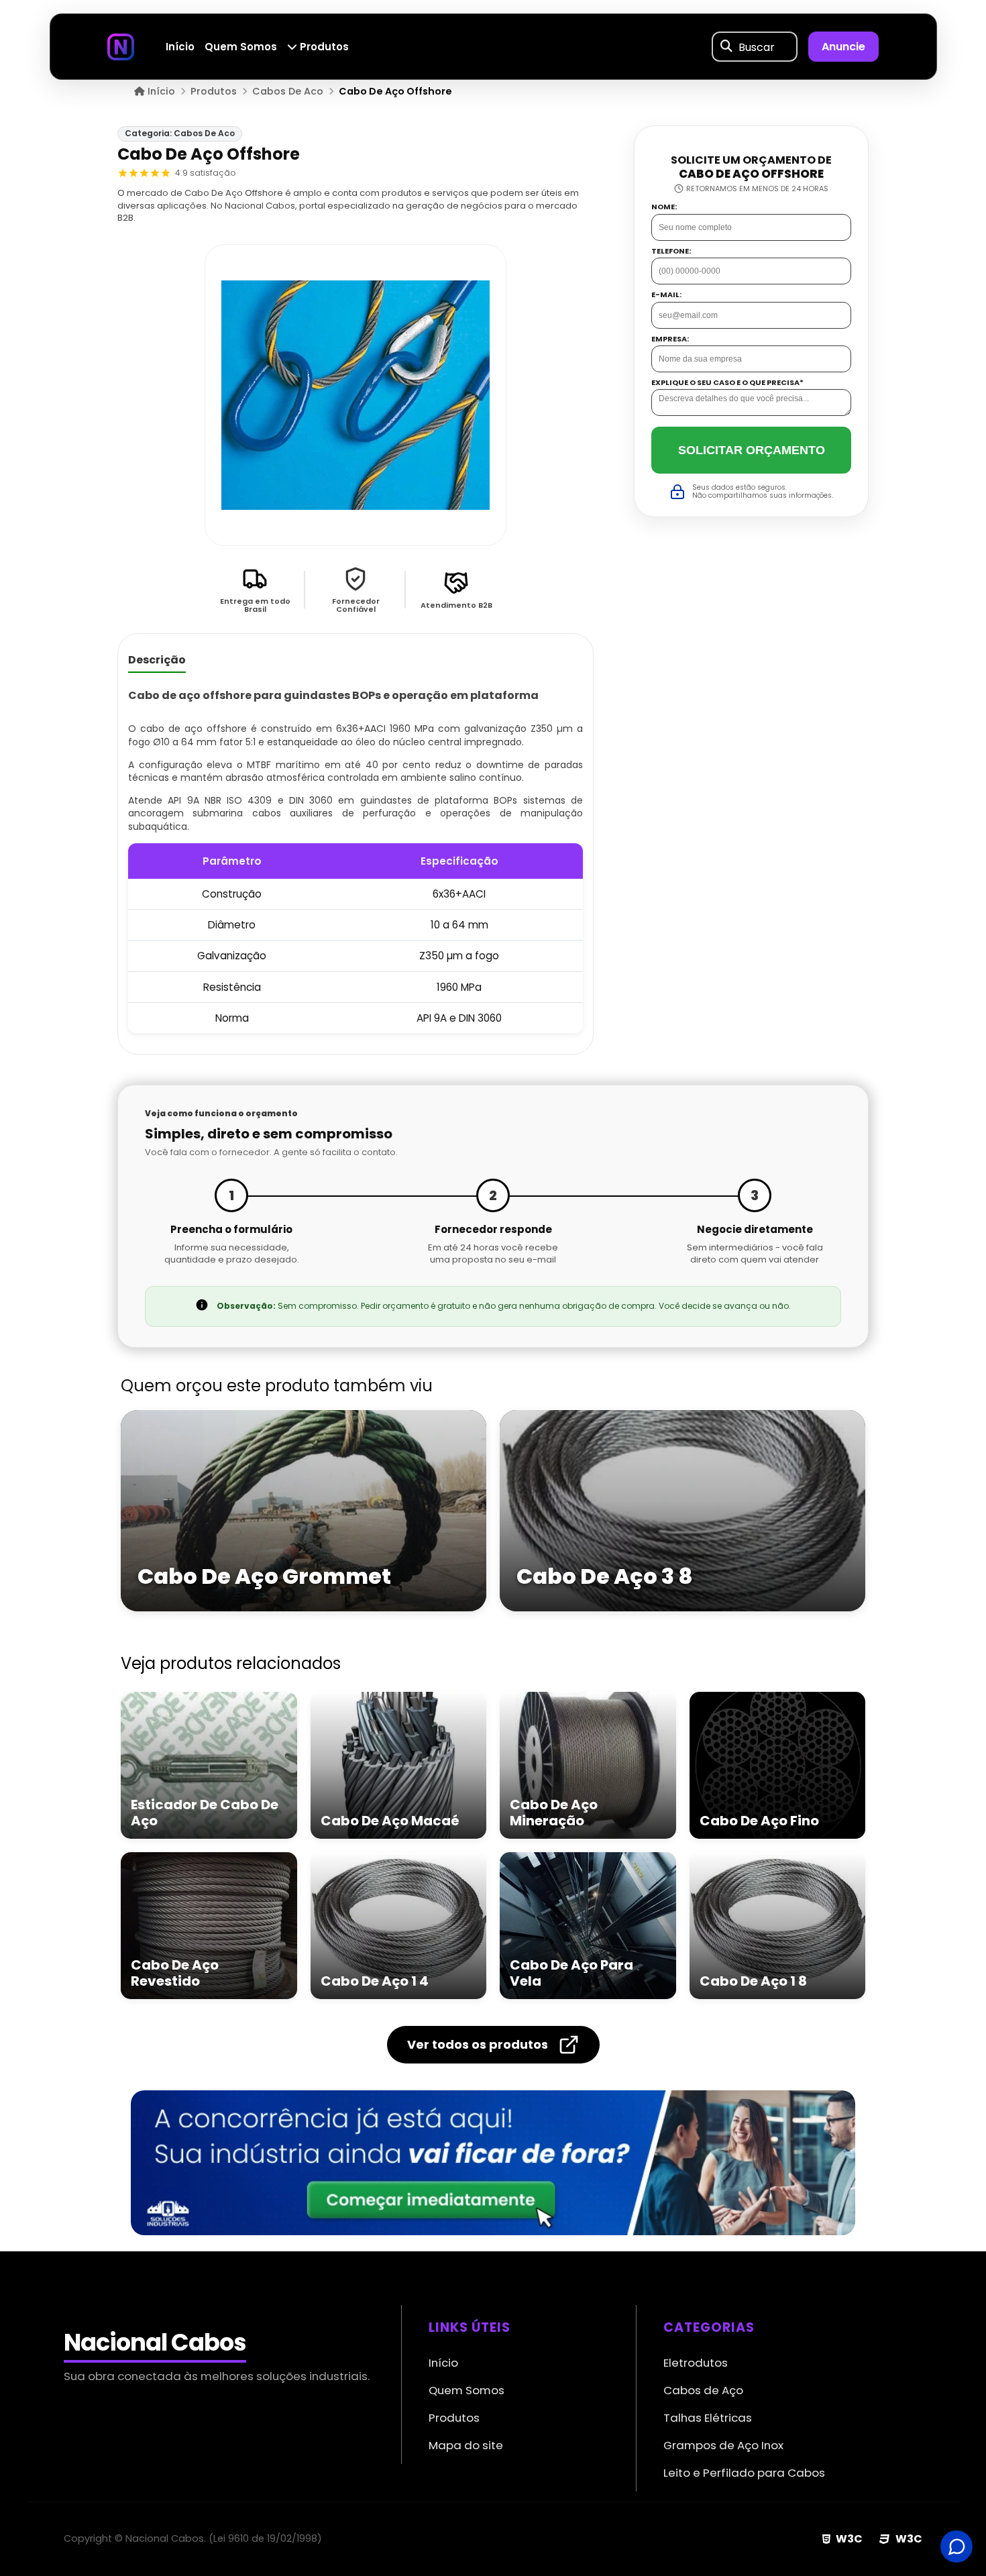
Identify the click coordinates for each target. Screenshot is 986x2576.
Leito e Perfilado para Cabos (744, 2473)
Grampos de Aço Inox (723, 2445)
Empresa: (670, 338)
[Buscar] (726, 47)
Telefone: (671, 251)
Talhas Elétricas (708, 2418)
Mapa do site (466, 2445)
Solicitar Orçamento (752, 449)
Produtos (323, 47)
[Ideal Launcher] (493, 2163)
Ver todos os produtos (478, 2044)
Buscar (757, 47)
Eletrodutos (696, 2363)
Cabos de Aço (703, 2390)
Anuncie (843, 47)
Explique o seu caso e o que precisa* (727, 383)
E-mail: (666, 295)
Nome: (664, 207)
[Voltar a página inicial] (121, 46)
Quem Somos (241, 47)
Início (180, 47)
